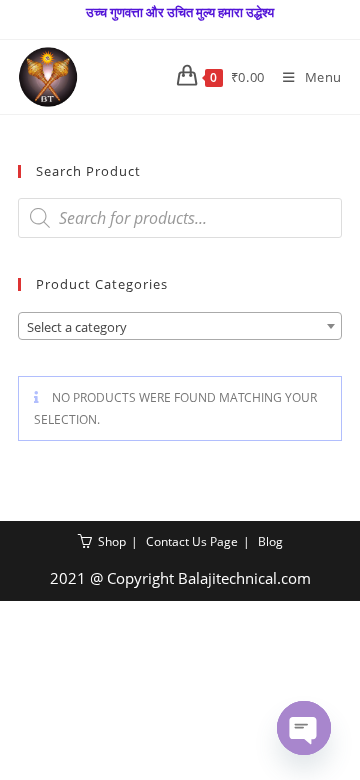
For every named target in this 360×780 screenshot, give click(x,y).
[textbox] (180, 327)
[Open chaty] (304, 728)
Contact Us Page (192, 541)
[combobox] (180, 326)
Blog (270, 541)
